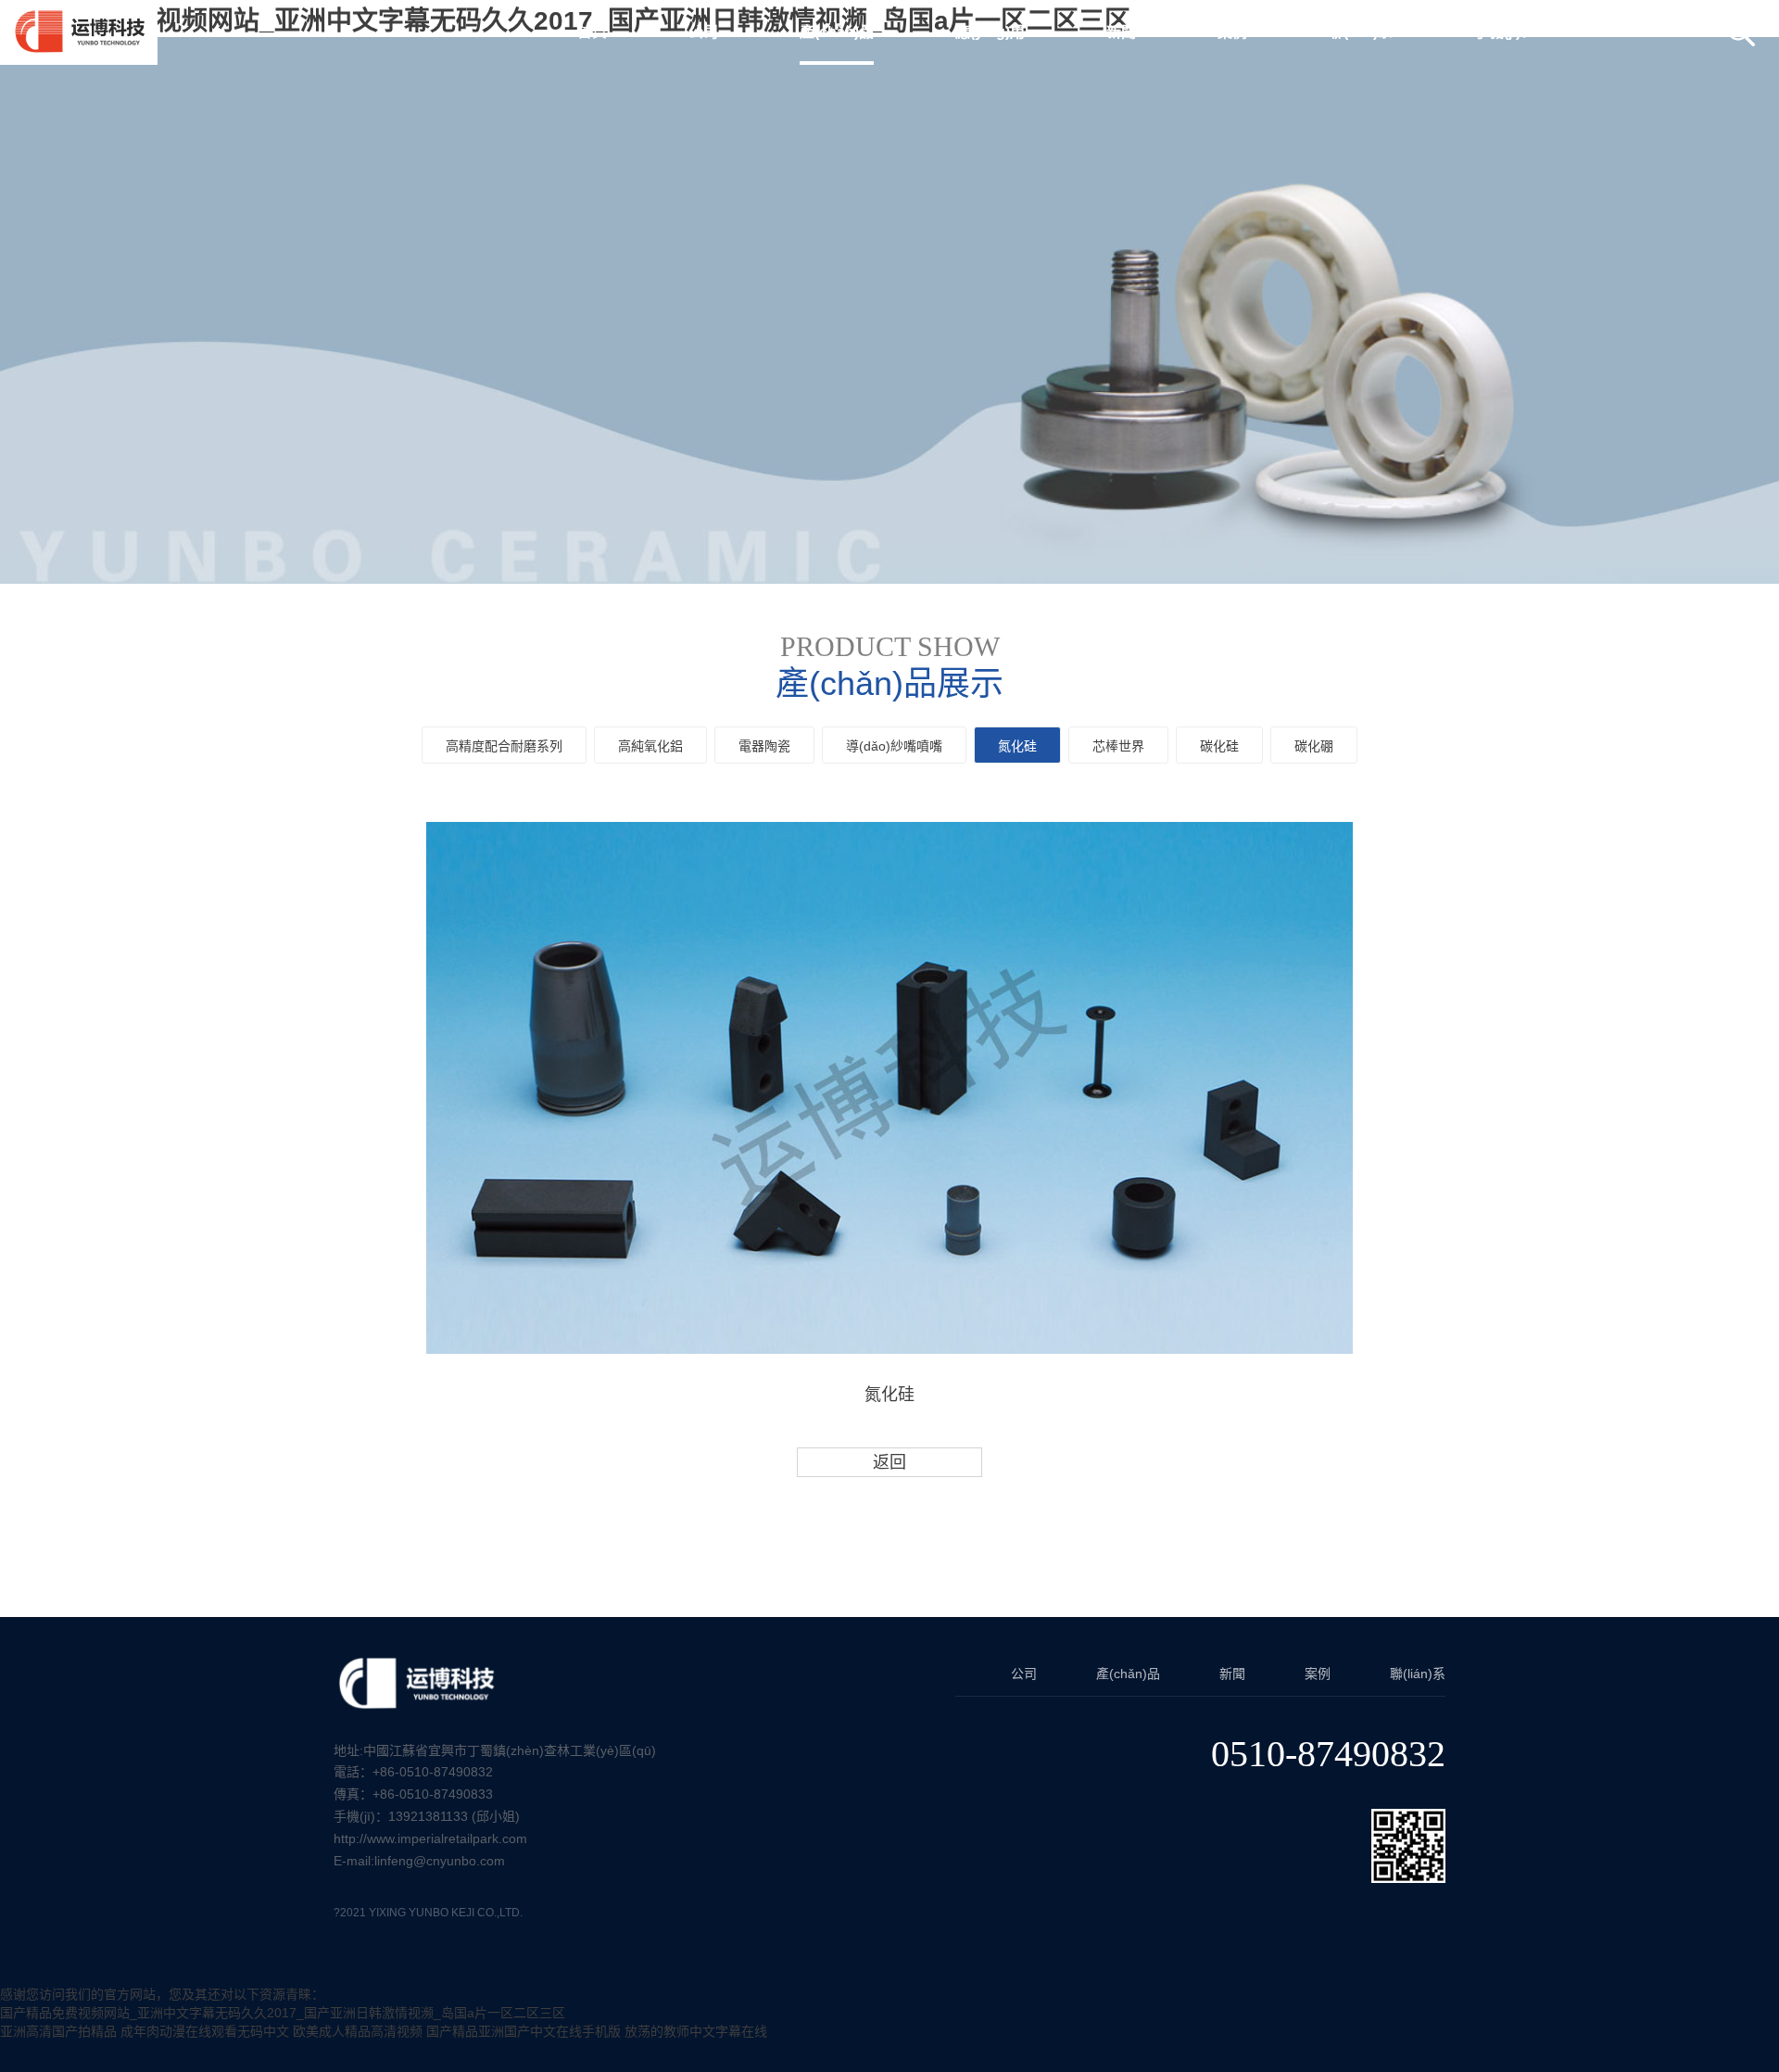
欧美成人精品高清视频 (358, 2031)
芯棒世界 (1118, 746)
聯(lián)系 (1418, 1674)
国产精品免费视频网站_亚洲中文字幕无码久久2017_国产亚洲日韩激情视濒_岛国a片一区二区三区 (283, 2013)
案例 (1318, 1674)
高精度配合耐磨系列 (504, 746)
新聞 (1232, 1674)
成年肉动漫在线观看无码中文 (205, 2031)
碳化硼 (1314, 746)
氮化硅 (1017, 746)
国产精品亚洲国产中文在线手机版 (524, 2031)
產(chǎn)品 (1128, 1674)
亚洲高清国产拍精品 (58, 2031)
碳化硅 (1219, 746)
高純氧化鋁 (650, 746)
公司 (1024, 1674)
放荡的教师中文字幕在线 (696, 2031)
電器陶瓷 (764, 746)
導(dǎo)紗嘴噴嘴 (894, 746)
